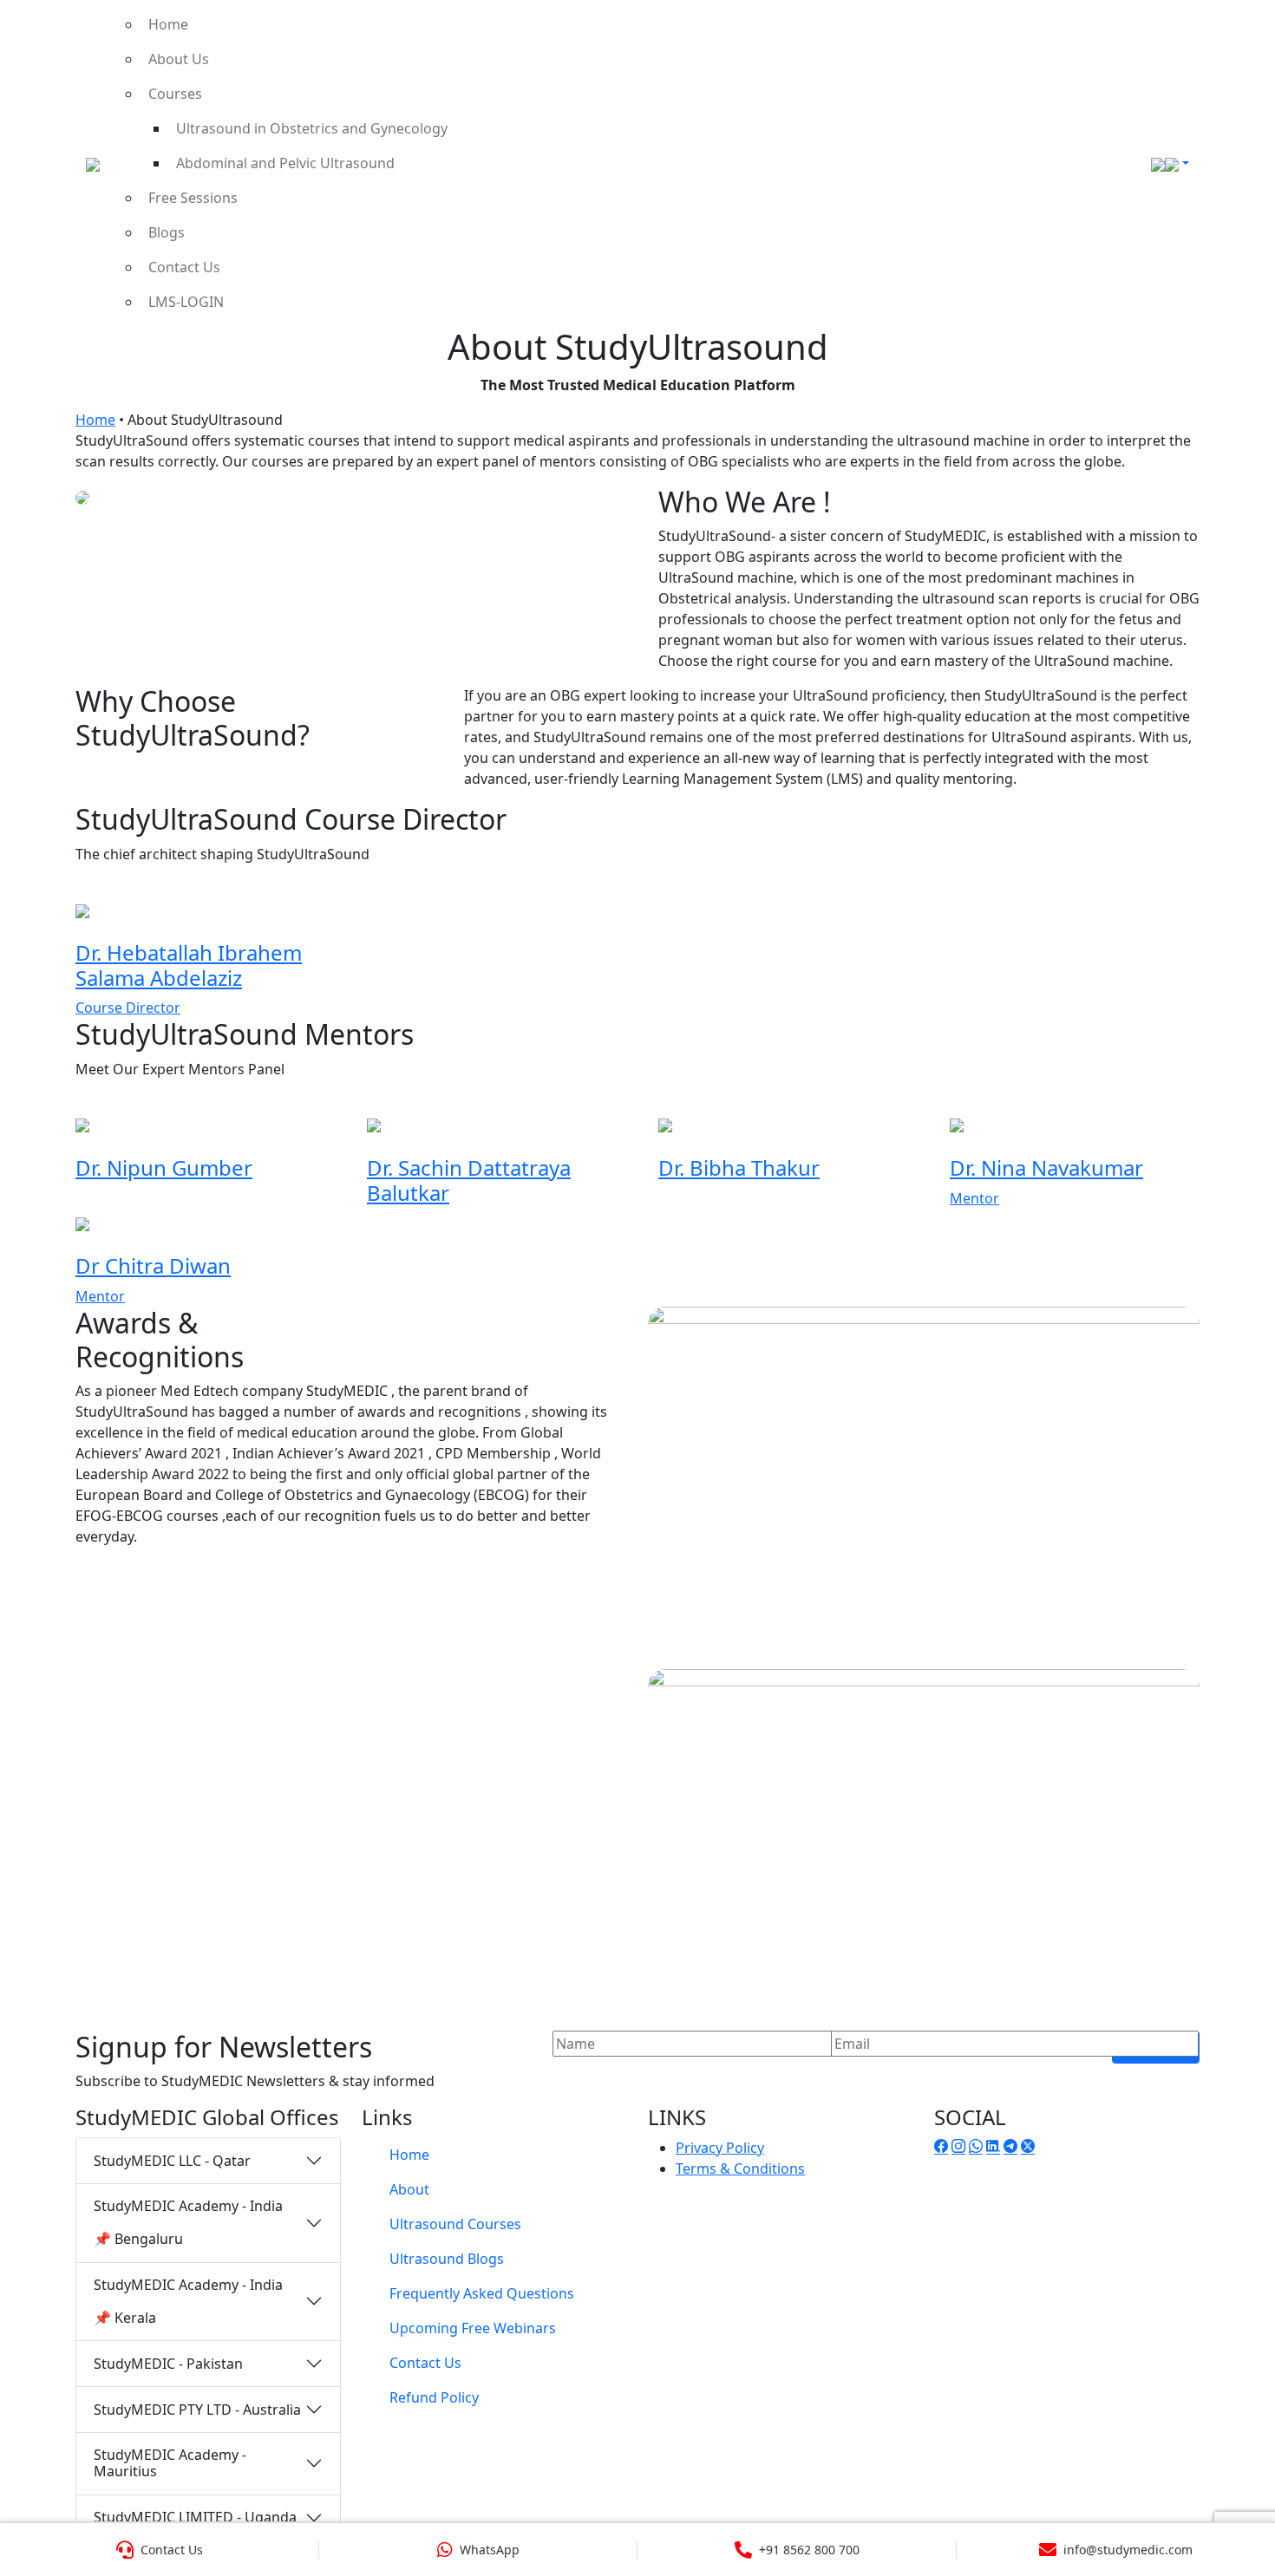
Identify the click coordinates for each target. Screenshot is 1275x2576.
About (409, 2189)
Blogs (167, 232)
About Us (179, 59)
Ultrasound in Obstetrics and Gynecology (312, 128)
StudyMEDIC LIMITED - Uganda (195, 2517)
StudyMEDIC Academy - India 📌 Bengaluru (188, 2222)
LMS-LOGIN (186, 302)
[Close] (1242, 39)
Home (168, 24)
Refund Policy (434, 2397)
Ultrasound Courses (455, 2224)
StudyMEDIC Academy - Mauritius (170, 2463)
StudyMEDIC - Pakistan (168, 2364)
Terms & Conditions (740, 2168)
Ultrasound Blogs (447, 2259)
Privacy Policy (720, 2148)
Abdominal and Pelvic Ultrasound (285, 163)
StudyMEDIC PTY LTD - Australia (197, 2410)
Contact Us (184, 267)
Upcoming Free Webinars (473, 2328)
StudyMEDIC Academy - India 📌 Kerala (188, 2301)
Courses (175, 94)
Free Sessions (193, 198)
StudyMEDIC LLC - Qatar (172, 2161)
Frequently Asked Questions (482, 2293)
